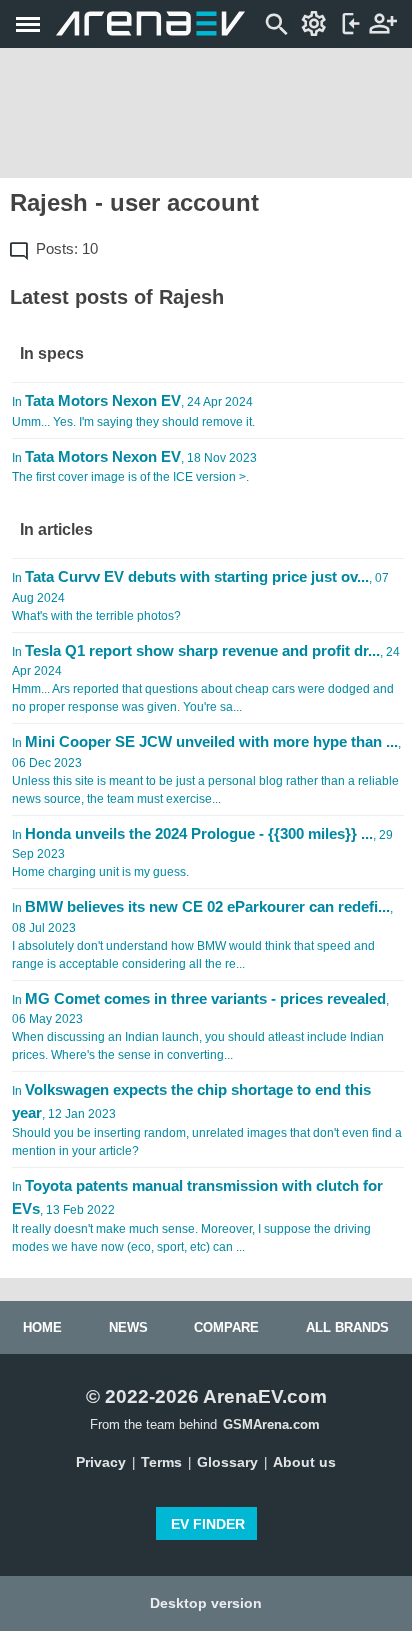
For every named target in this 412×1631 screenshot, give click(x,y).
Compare (226, 1327)
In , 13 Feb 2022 (197, 1215)
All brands (347, 1327)
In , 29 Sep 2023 (202, 852)
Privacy (101, 1462)
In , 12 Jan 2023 (207, 1119)
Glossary (227, 1462)
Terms (161, 1462)
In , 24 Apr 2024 (133, 410)
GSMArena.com (271, 1424)
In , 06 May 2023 (200, 1026)
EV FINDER (208, 1524)
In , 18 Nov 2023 (134, 466)
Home (42, 1327)
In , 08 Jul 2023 (202, 934)
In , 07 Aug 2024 (200, 595)
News (128, 1327)
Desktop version (206, 1603)
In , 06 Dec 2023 (206, 769)
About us (304, 1462)
